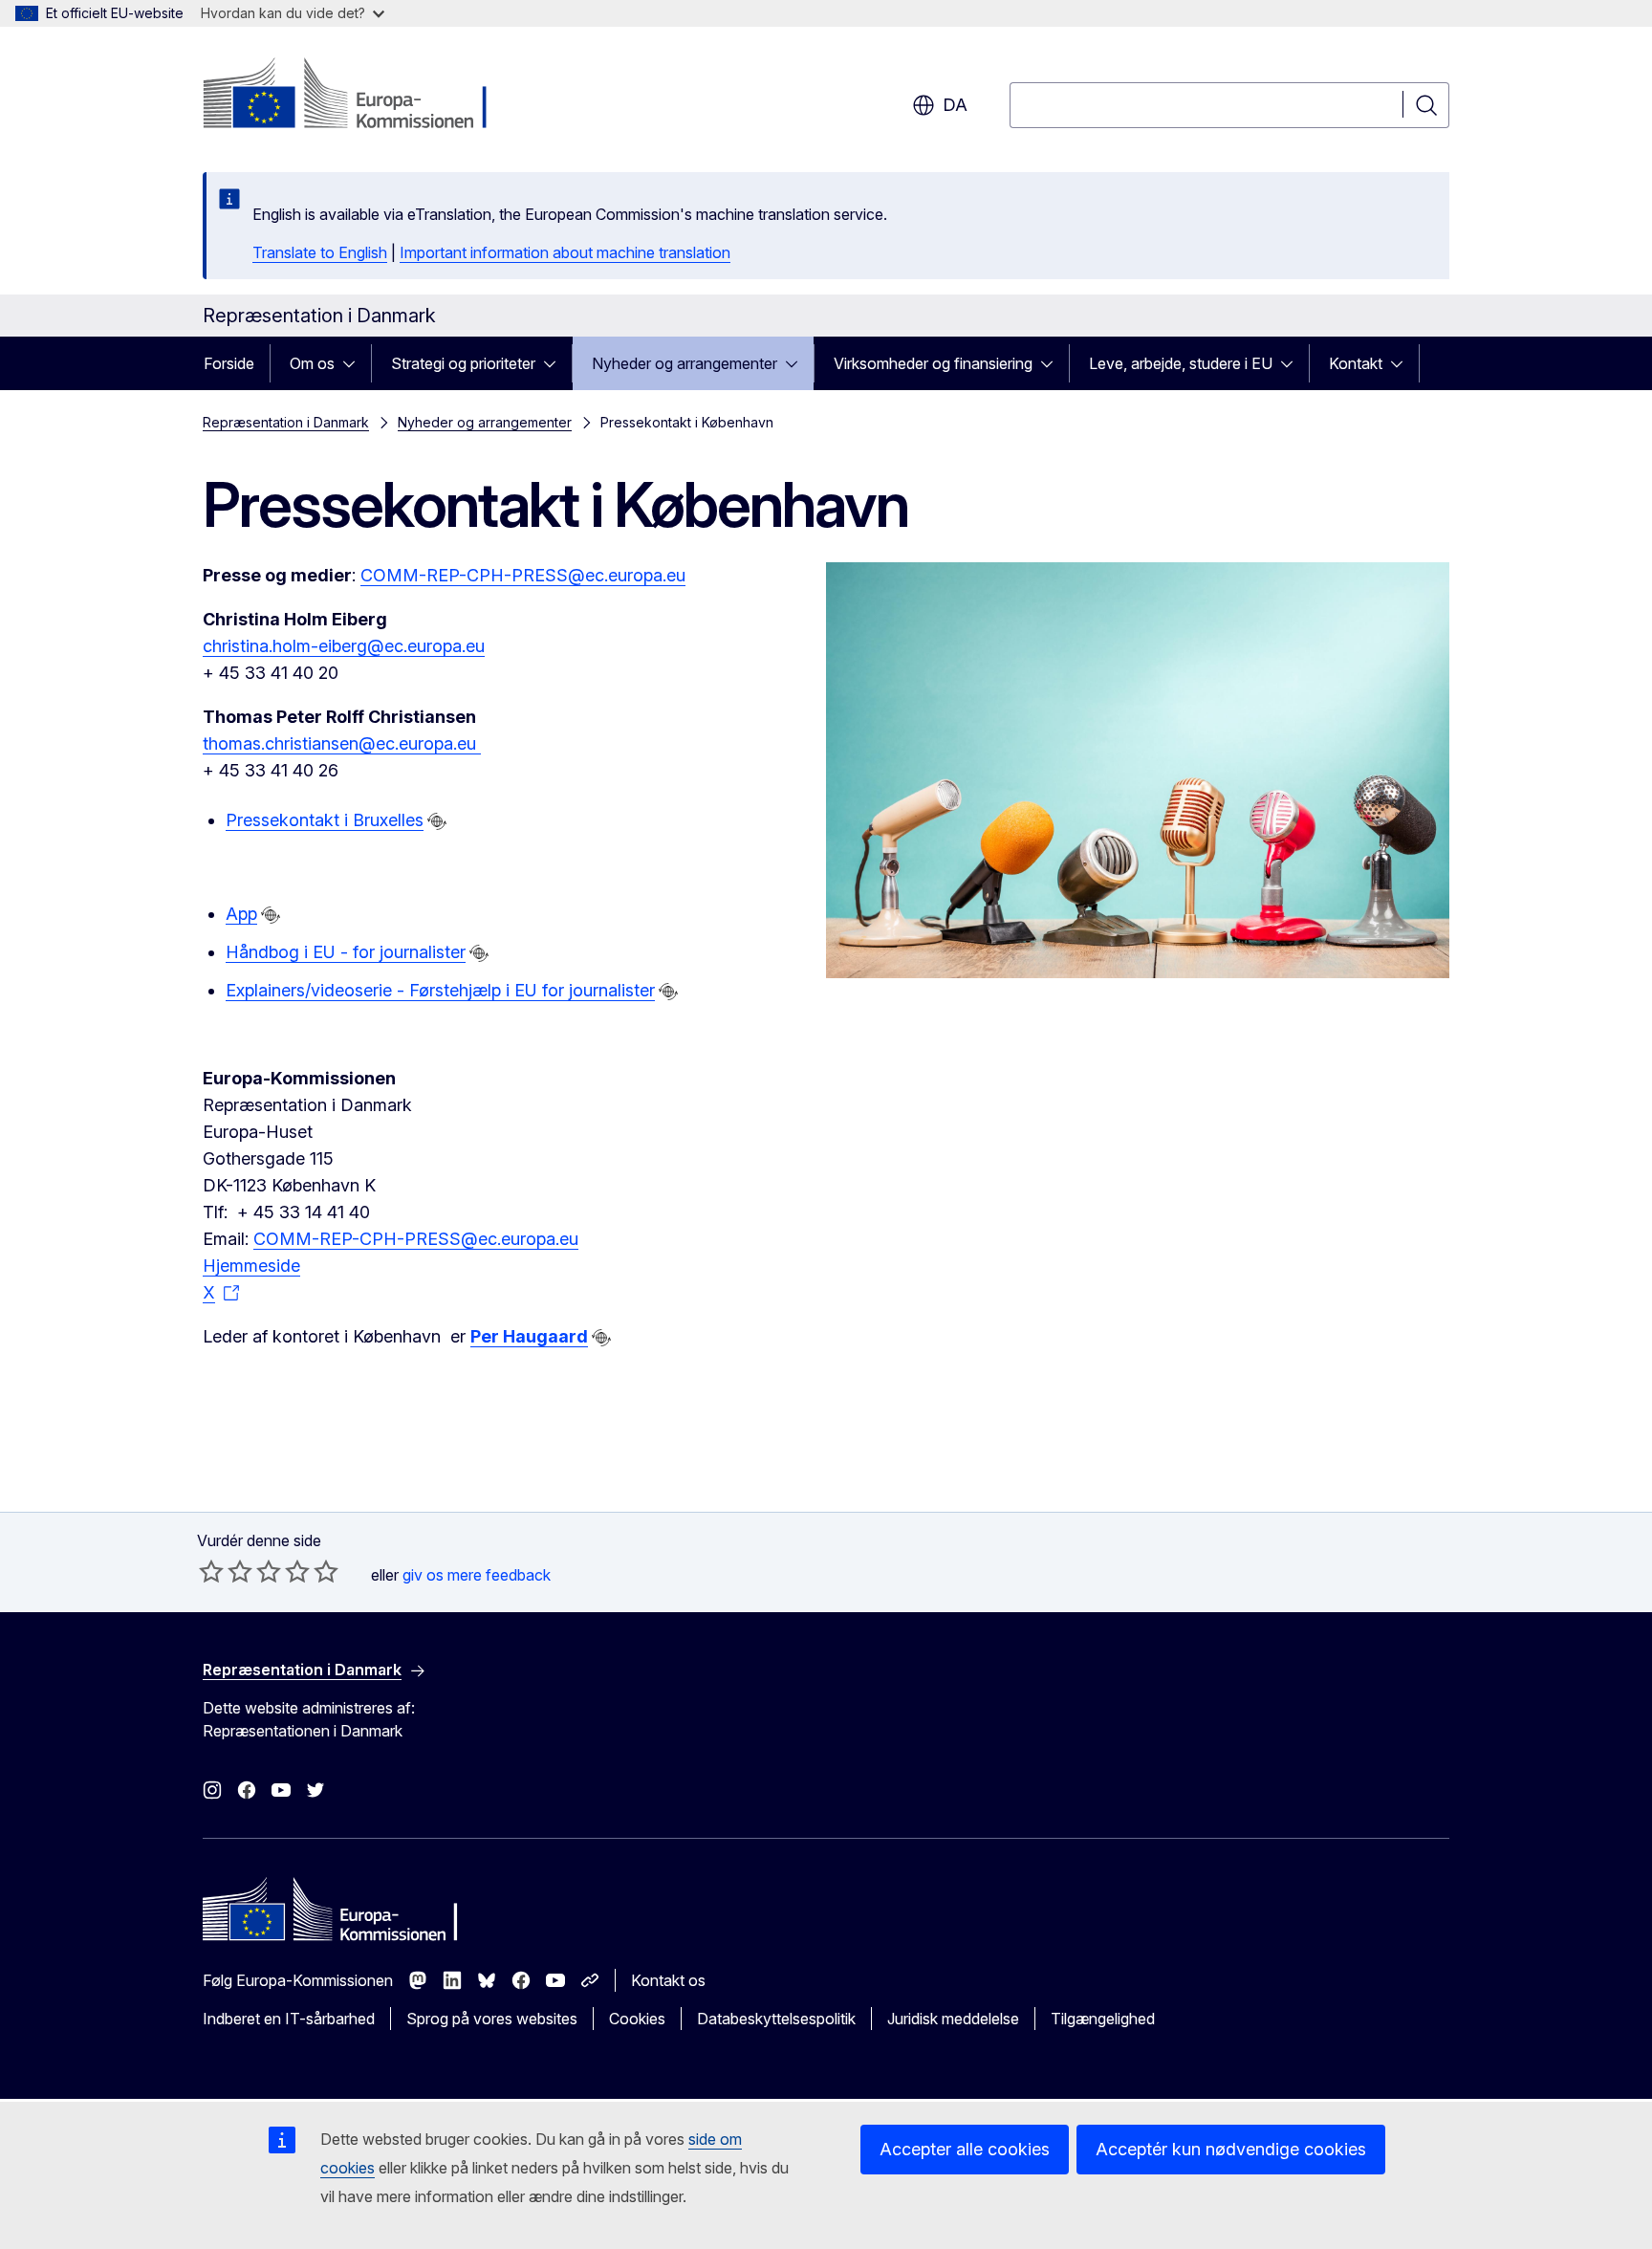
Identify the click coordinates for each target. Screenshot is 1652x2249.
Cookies (637, 2019)
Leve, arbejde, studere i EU (1181, 363)
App (241, 914)
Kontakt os (668, 1980)
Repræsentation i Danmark (286, 422)
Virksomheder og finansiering (933, 363)
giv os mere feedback (477, 1575)
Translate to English (320, 252)
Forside (229, 363)
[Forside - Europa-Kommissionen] (357, 96)
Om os (312, 363)
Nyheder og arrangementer (685, 363)
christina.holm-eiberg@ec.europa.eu (344, 646)
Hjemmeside (251, 1266)
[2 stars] (226, 1571)
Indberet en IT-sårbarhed (289, 2019)
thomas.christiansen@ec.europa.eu (342, 743)
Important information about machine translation (565, 252)
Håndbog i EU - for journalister (346, 952)
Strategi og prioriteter (463, 363)
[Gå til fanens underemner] (355, 363)
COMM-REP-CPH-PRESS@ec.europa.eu (523, 575)
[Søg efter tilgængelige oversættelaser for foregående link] (437, 821)
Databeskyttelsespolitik (776, 2019)
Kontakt (1356, 363)
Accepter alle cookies (965, 2149)
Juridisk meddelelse (953, 2019)
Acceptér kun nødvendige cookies (1231, 2149)
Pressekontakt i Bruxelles (325, 820)
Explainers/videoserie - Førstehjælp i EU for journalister (440, 990)
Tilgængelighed (1103, 2019)
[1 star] (211, 1571)
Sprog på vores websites (492, 2019)
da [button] (955, 105)
